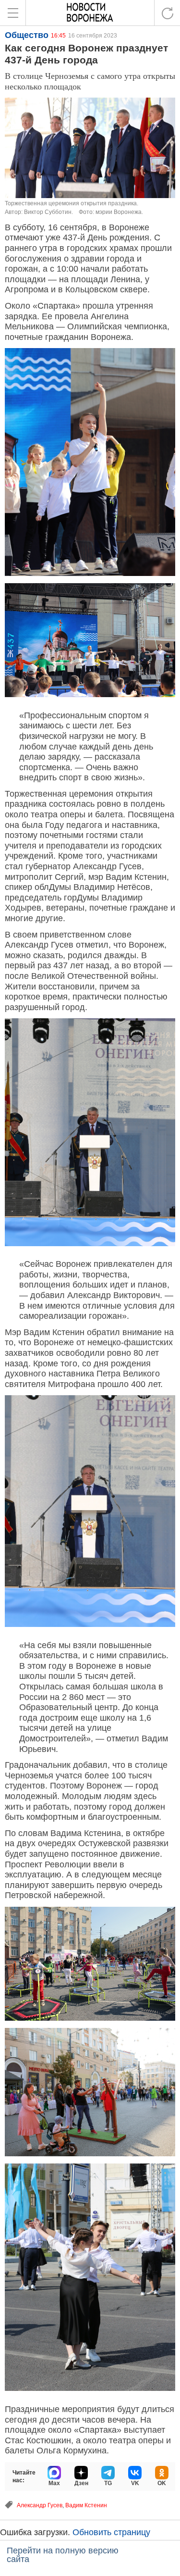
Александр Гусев (40, 2505)
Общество (27, 35)
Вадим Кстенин (86, 2505)
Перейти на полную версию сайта (63, 2555)
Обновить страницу (111, 2532)
